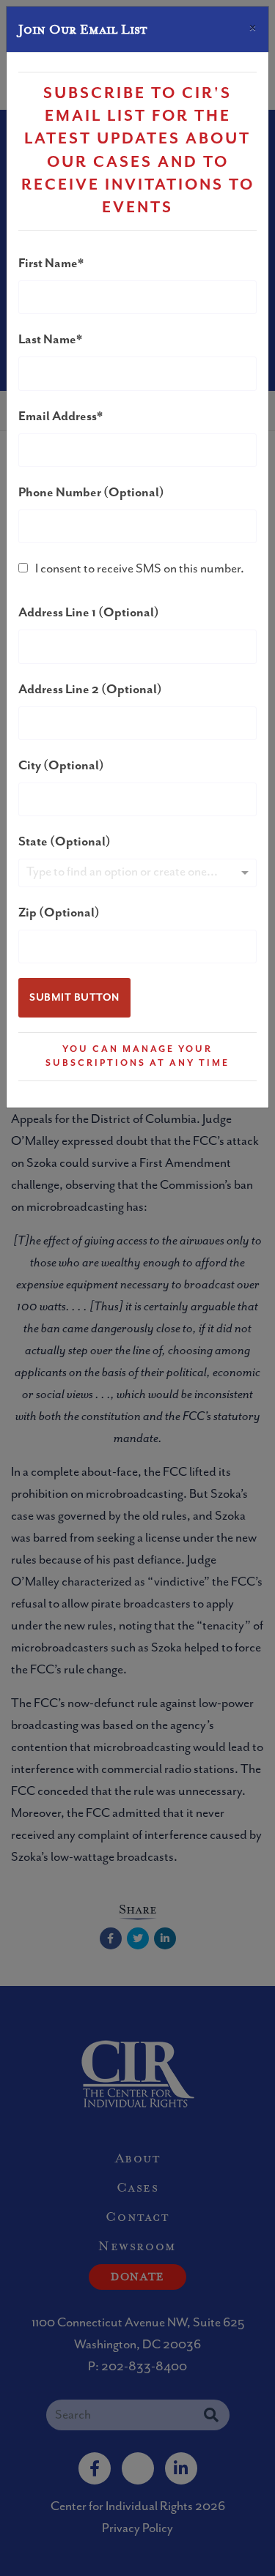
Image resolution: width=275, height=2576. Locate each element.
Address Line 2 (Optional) (90, 690)
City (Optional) (61, 766)
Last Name (47, 340)
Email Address (58, 417)
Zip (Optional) (59, 913)
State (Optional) (65, 842)
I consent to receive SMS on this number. (140, 569)
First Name (48, 264)
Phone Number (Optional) (91, 493)
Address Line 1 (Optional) (89, 613)
